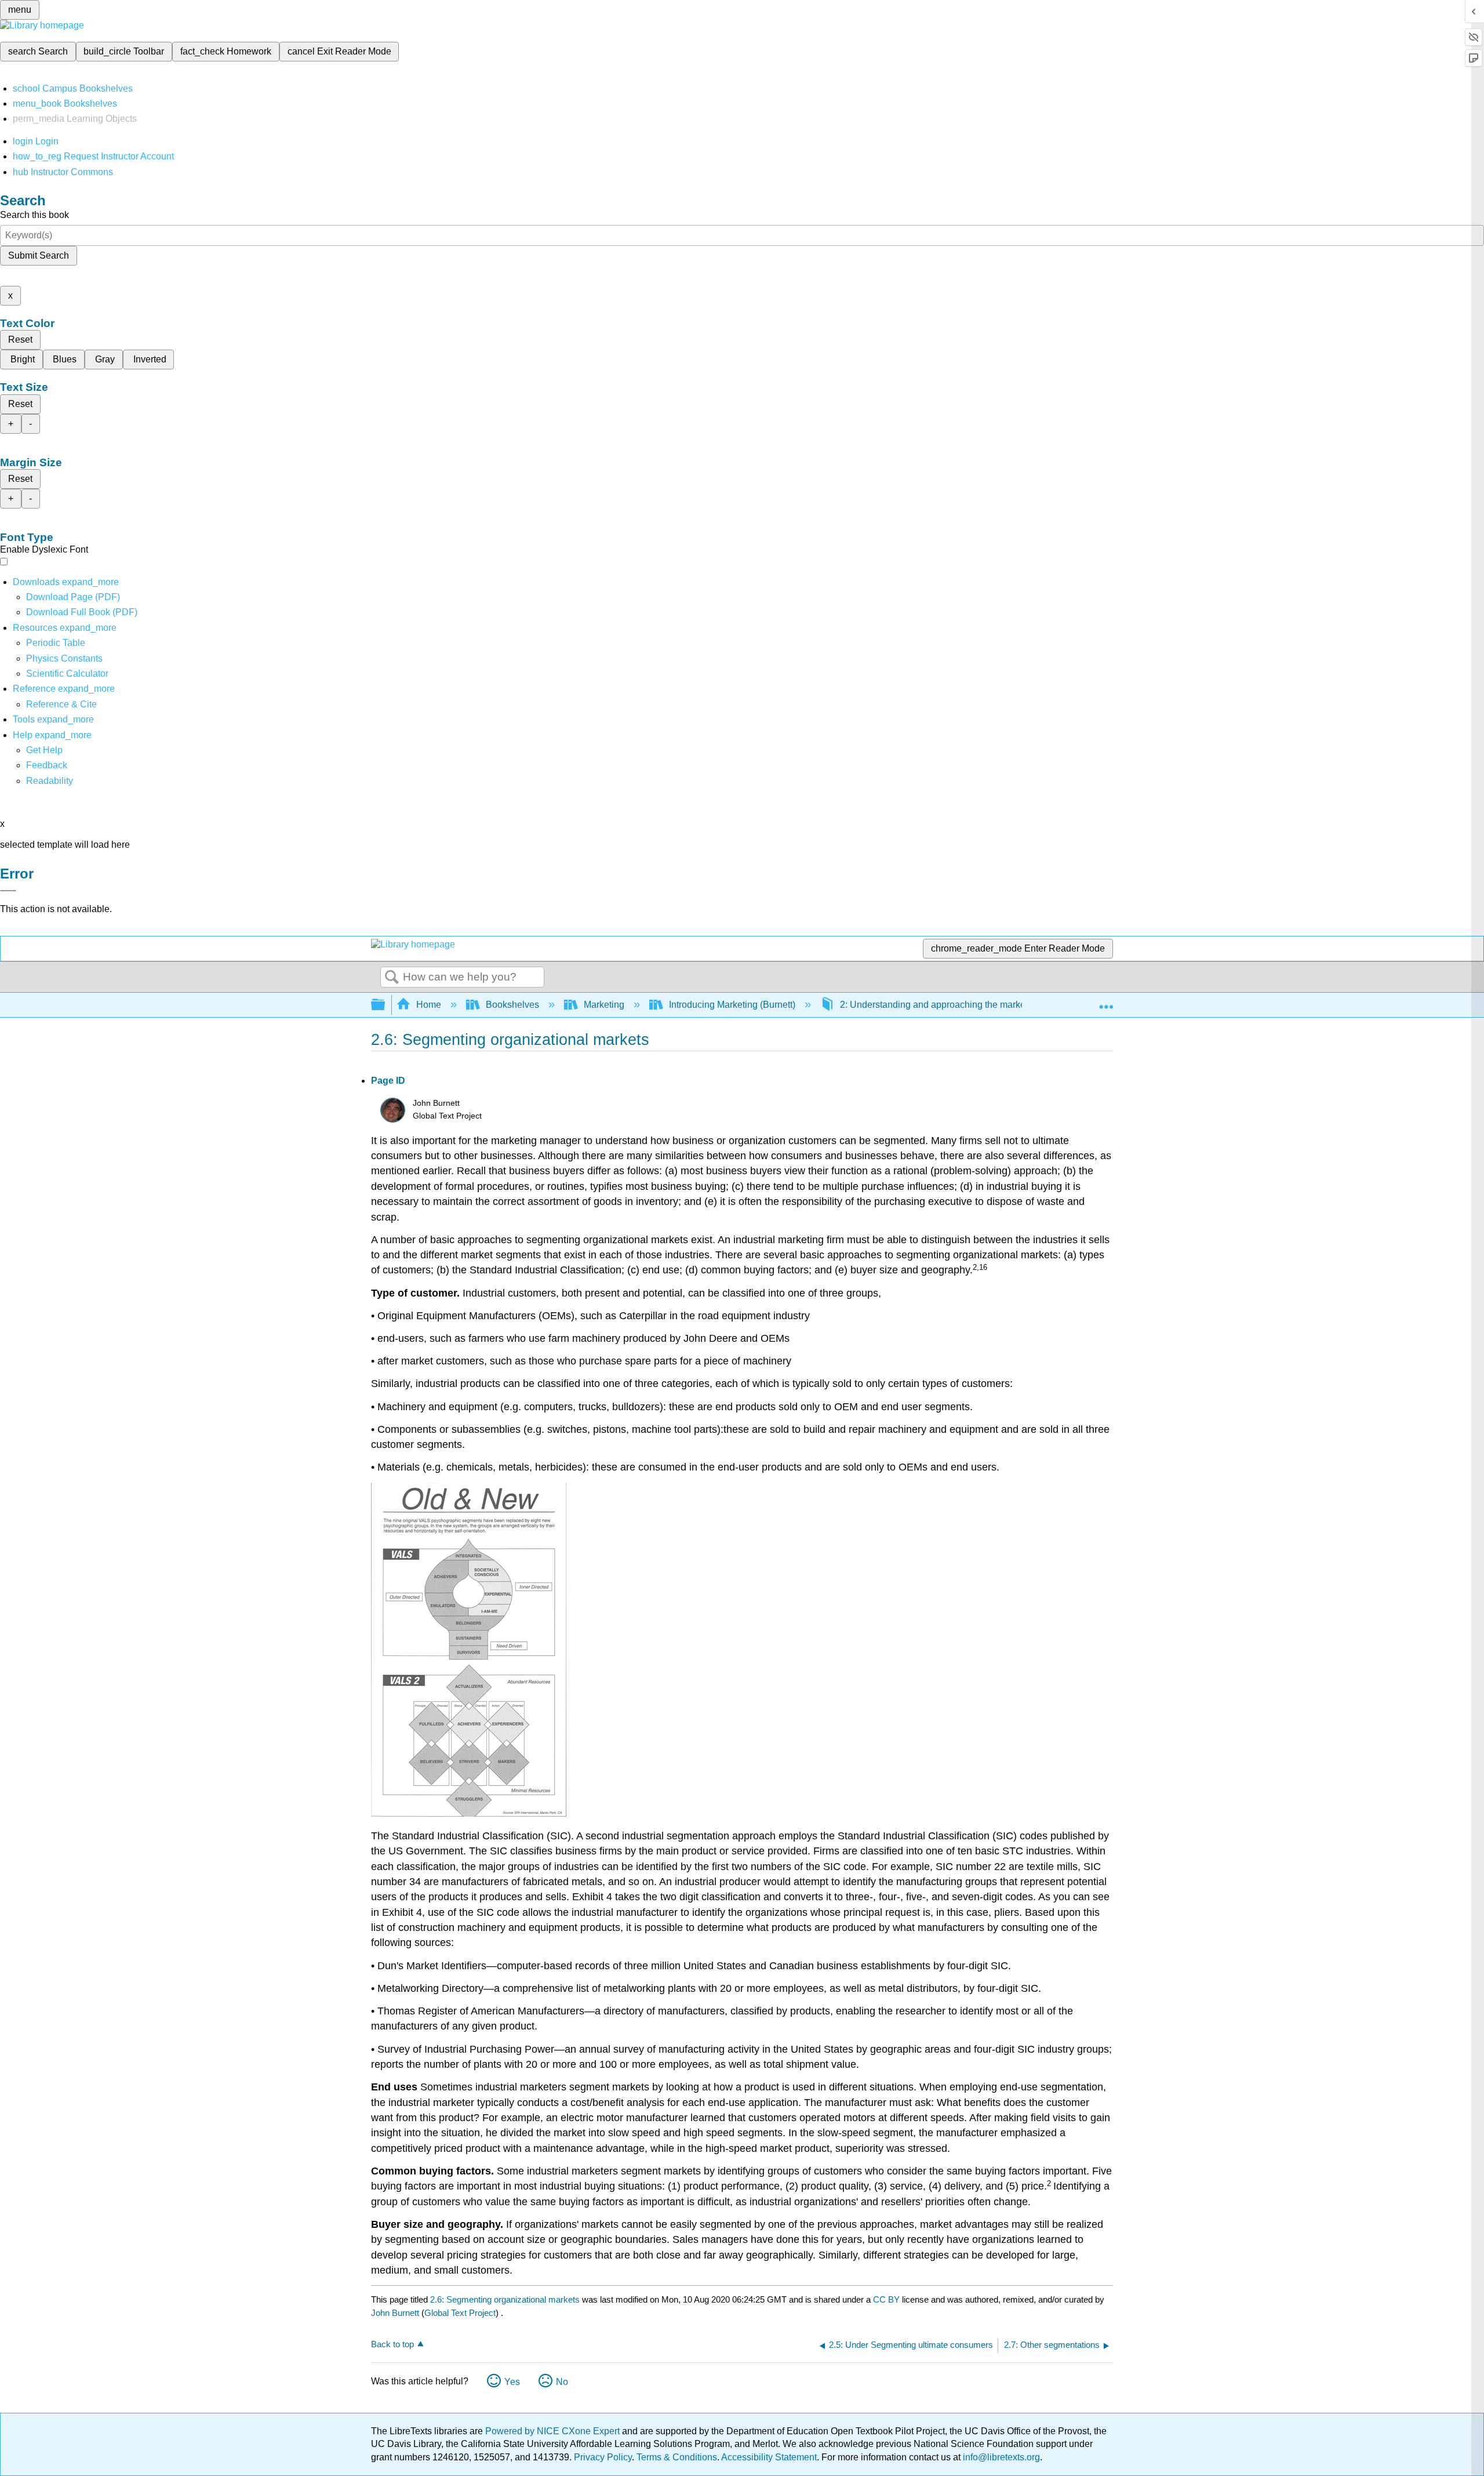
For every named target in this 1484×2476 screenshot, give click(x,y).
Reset (20, 340)
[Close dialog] (8, 891)
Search (392, 978)
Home (429, 1005)
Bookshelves (512, 1005)
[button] (47, 765)
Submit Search (39, 255)
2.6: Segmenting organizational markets (505, 2299)
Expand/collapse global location (1106, 1001)
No (562, 2382)
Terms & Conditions (677, 2457)
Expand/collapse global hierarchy (385, 1005)
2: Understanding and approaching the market (934, 1005)
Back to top (392, 2344)
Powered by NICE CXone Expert (554, 2431)
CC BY (888, 2299)
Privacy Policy (603, 2457)
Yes (512, 2382)
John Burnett (395, 2313)
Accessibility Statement (769, 2457)
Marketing (604, 1005)
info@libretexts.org (1000, 2457)
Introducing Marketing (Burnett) (732, 1005)
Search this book (34, 215)
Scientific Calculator (67, 674)
